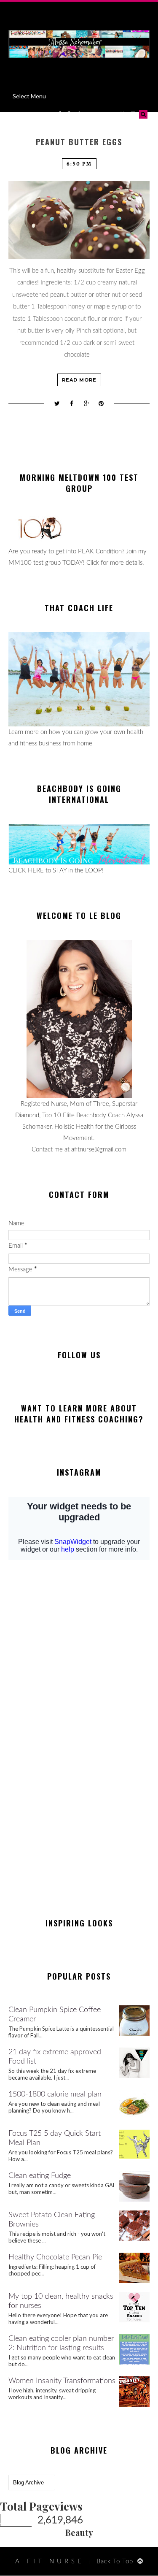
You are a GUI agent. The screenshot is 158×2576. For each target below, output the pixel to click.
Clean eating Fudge (40, 2176)
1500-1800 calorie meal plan (55, 2094)
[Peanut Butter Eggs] (79, 220)
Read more (79, 380)
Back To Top (115, 2561)
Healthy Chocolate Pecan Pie (55, 2257)
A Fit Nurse (50, 2561)
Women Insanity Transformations (62, 2381)
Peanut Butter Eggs (79, 142)
